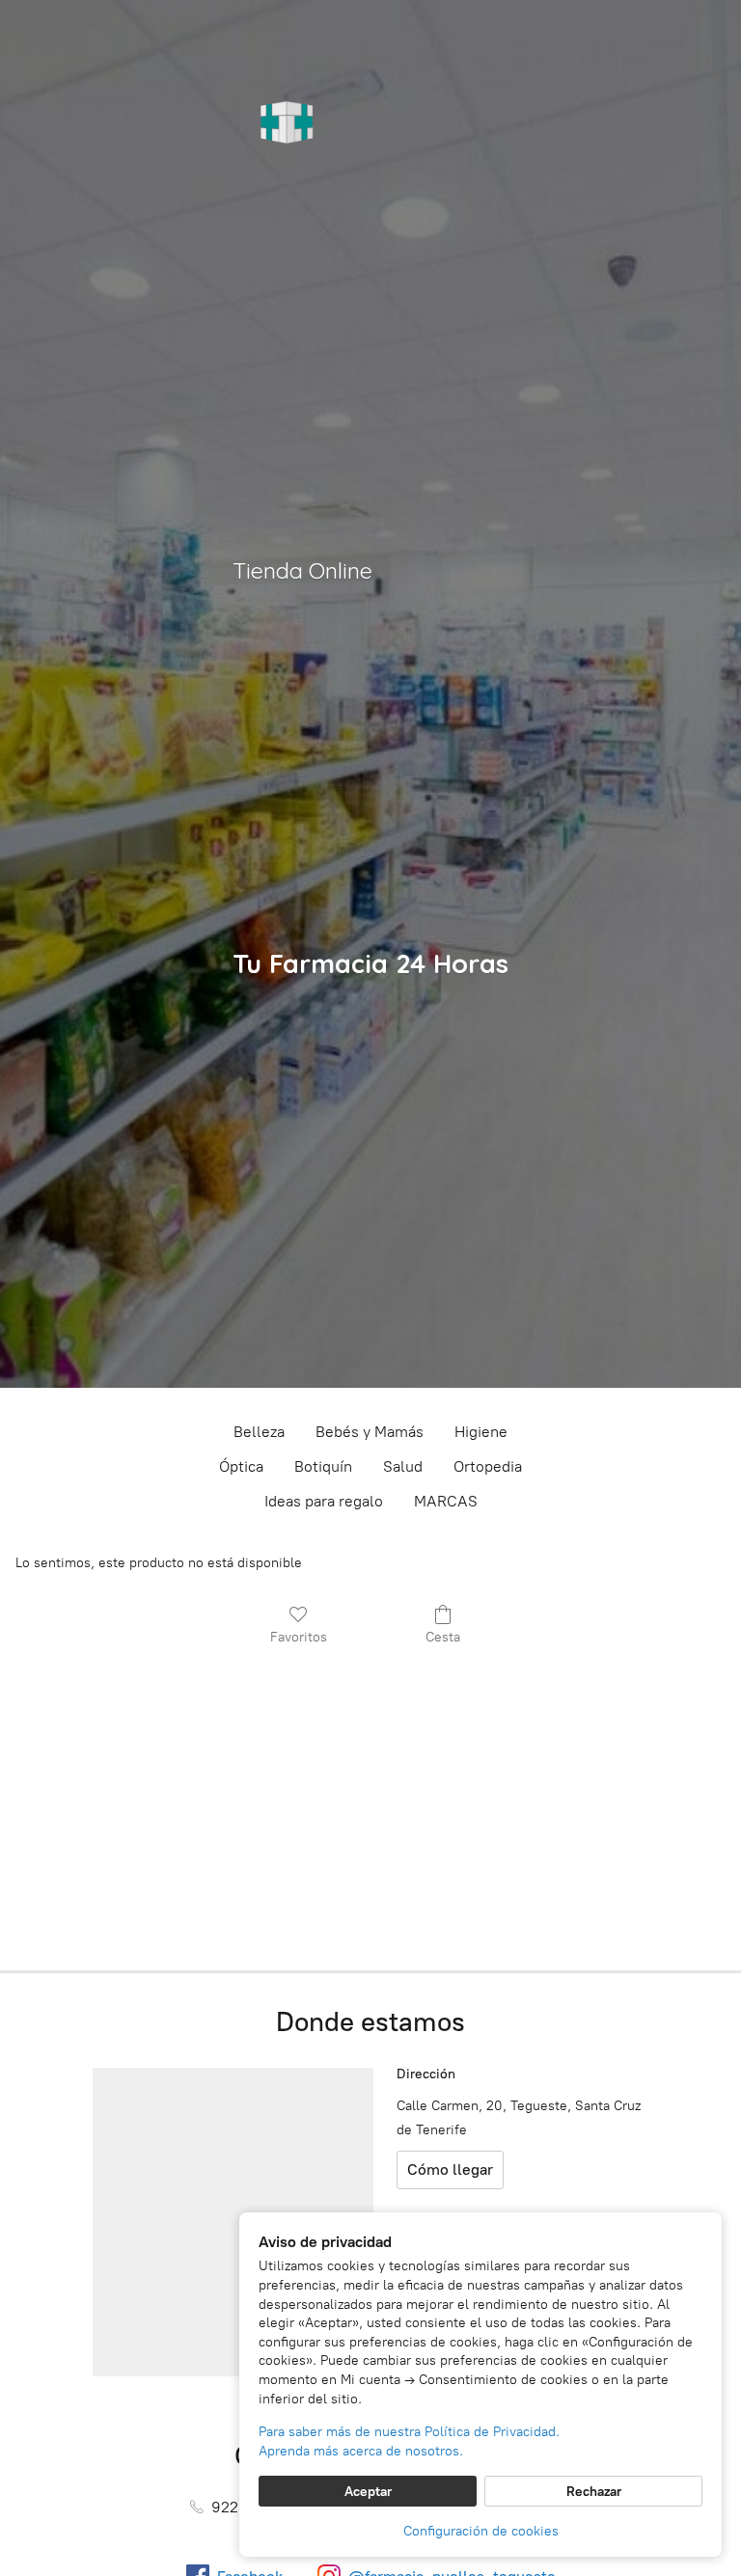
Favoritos (299, 1637)
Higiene (481, 1432)
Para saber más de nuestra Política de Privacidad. (409, 2432)
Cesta (443, 1637)
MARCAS (446, 1501)
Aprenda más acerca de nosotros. (361, 2451)
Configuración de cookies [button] (481, 2531)
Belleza (259, 1432)
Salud (403, 1466)
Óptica (241, 1466)
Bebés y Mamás (370, 1432)
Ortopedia (488, 1466)
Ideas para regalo (324, 1501)
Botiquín (323, 1466)
